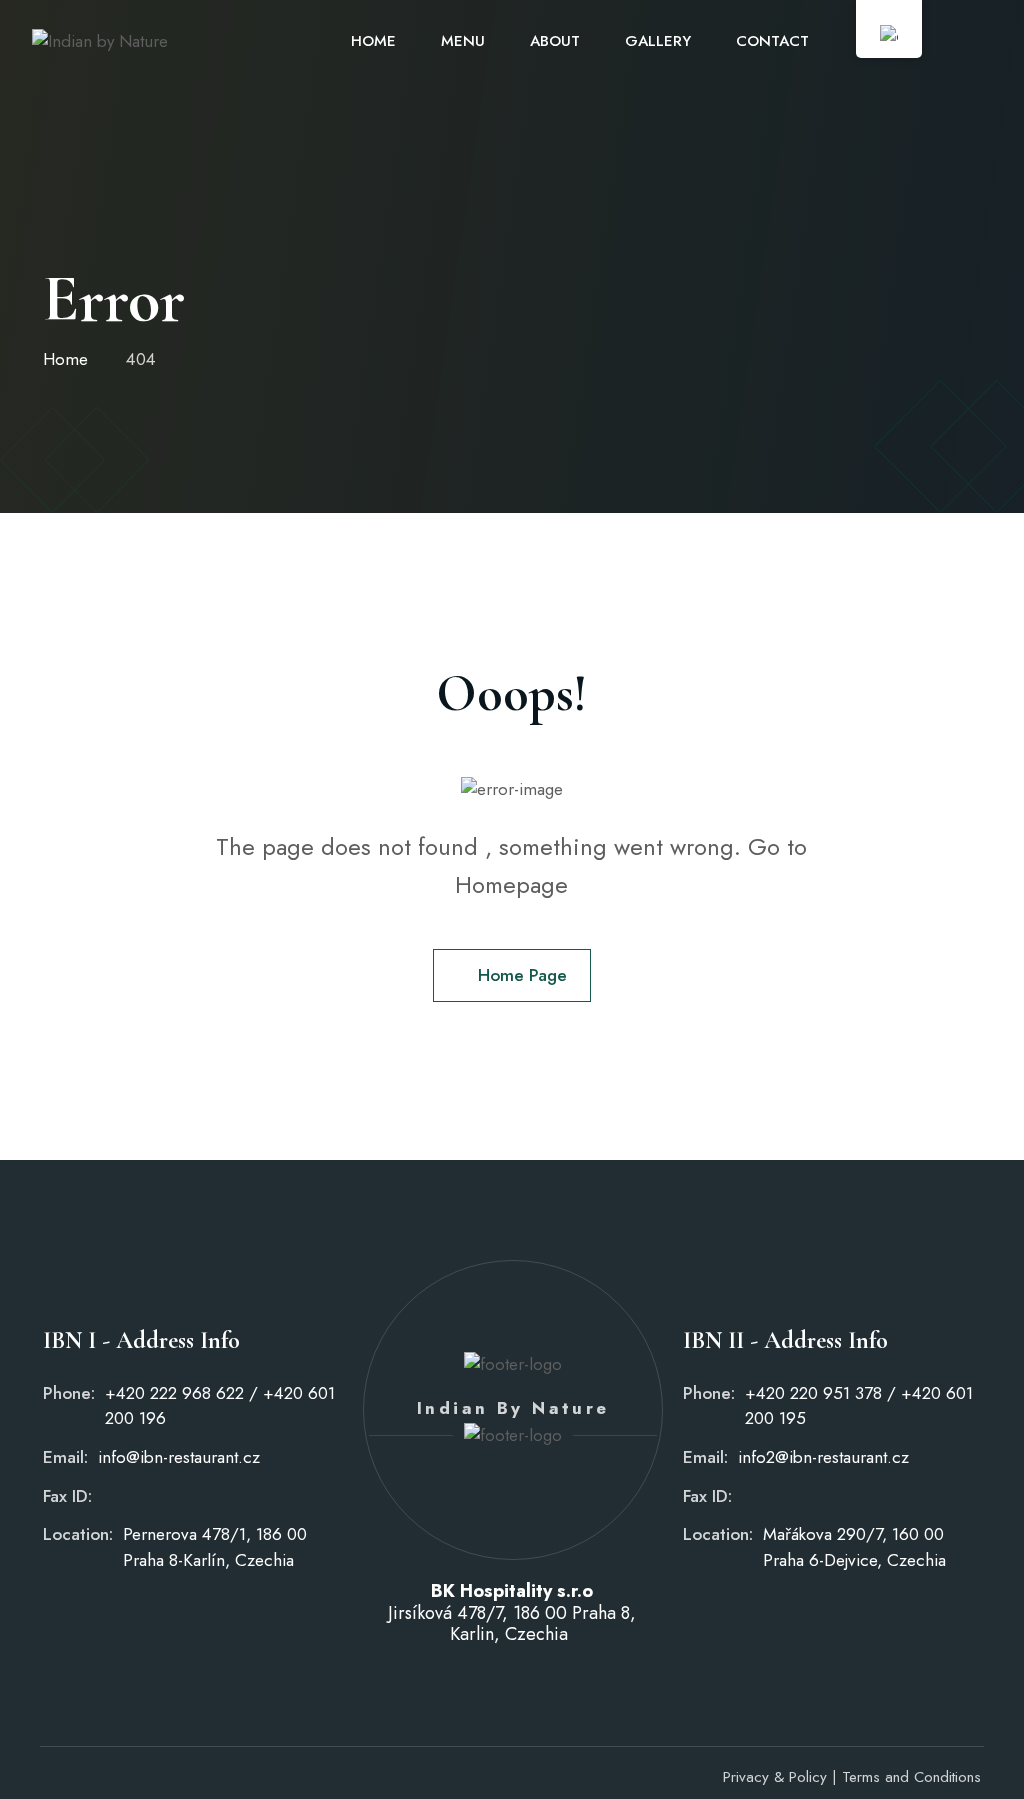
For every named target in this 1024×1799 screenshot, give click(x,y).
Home (373, 41)
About (555, 41)
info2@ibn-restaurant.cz (823, 1457)
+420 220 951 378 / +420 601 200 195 (859, 1406)
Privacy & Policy (775, 1777)
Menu (463, 41)
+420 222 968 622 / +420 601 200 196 (220, 1406)
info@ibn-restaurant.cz (179, 1457)
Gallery (658, 41)
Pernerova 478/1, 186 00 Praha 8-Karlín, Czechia (215, 1547)
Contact (772, 41)
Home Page (522, 975)
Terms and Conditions (911, 1777)
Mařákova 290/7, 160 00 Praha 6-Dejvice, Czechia (854, 1547)
